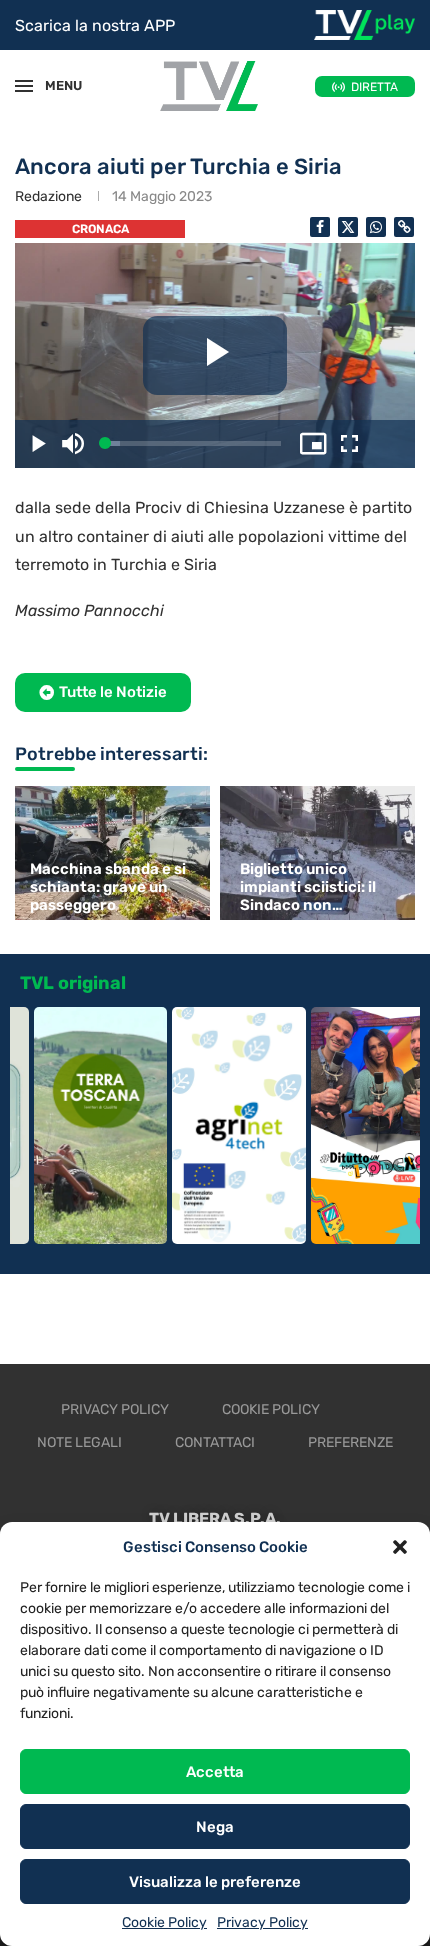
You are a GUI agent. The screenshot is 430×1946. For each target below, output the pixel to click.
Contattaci (215, 1442)
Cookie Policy (164, 1922)
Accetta (215, 1772)
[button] (400, 1547)
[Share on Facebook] (320, 227)
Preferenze (350, 1442)
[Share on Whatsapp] (376, 227)
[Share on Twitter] (348, 227)
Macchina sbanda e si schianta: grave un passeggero (108, 887)
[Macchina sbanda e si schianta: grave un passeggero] (110, 852)
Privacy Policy (262, 1922)
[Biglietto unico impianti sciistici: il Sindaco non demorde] (320, 852)
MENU (54, 85)
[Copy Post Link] (404, 227)
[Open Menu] (24, 86)
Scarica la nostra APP (95, 25)
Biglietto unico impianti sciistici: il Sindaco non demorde (308, 887)
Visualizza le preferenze (215, 1882)
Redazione (48, 196)
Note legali (79, 1442)
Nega (215, 1827)
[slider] (193, 443)
